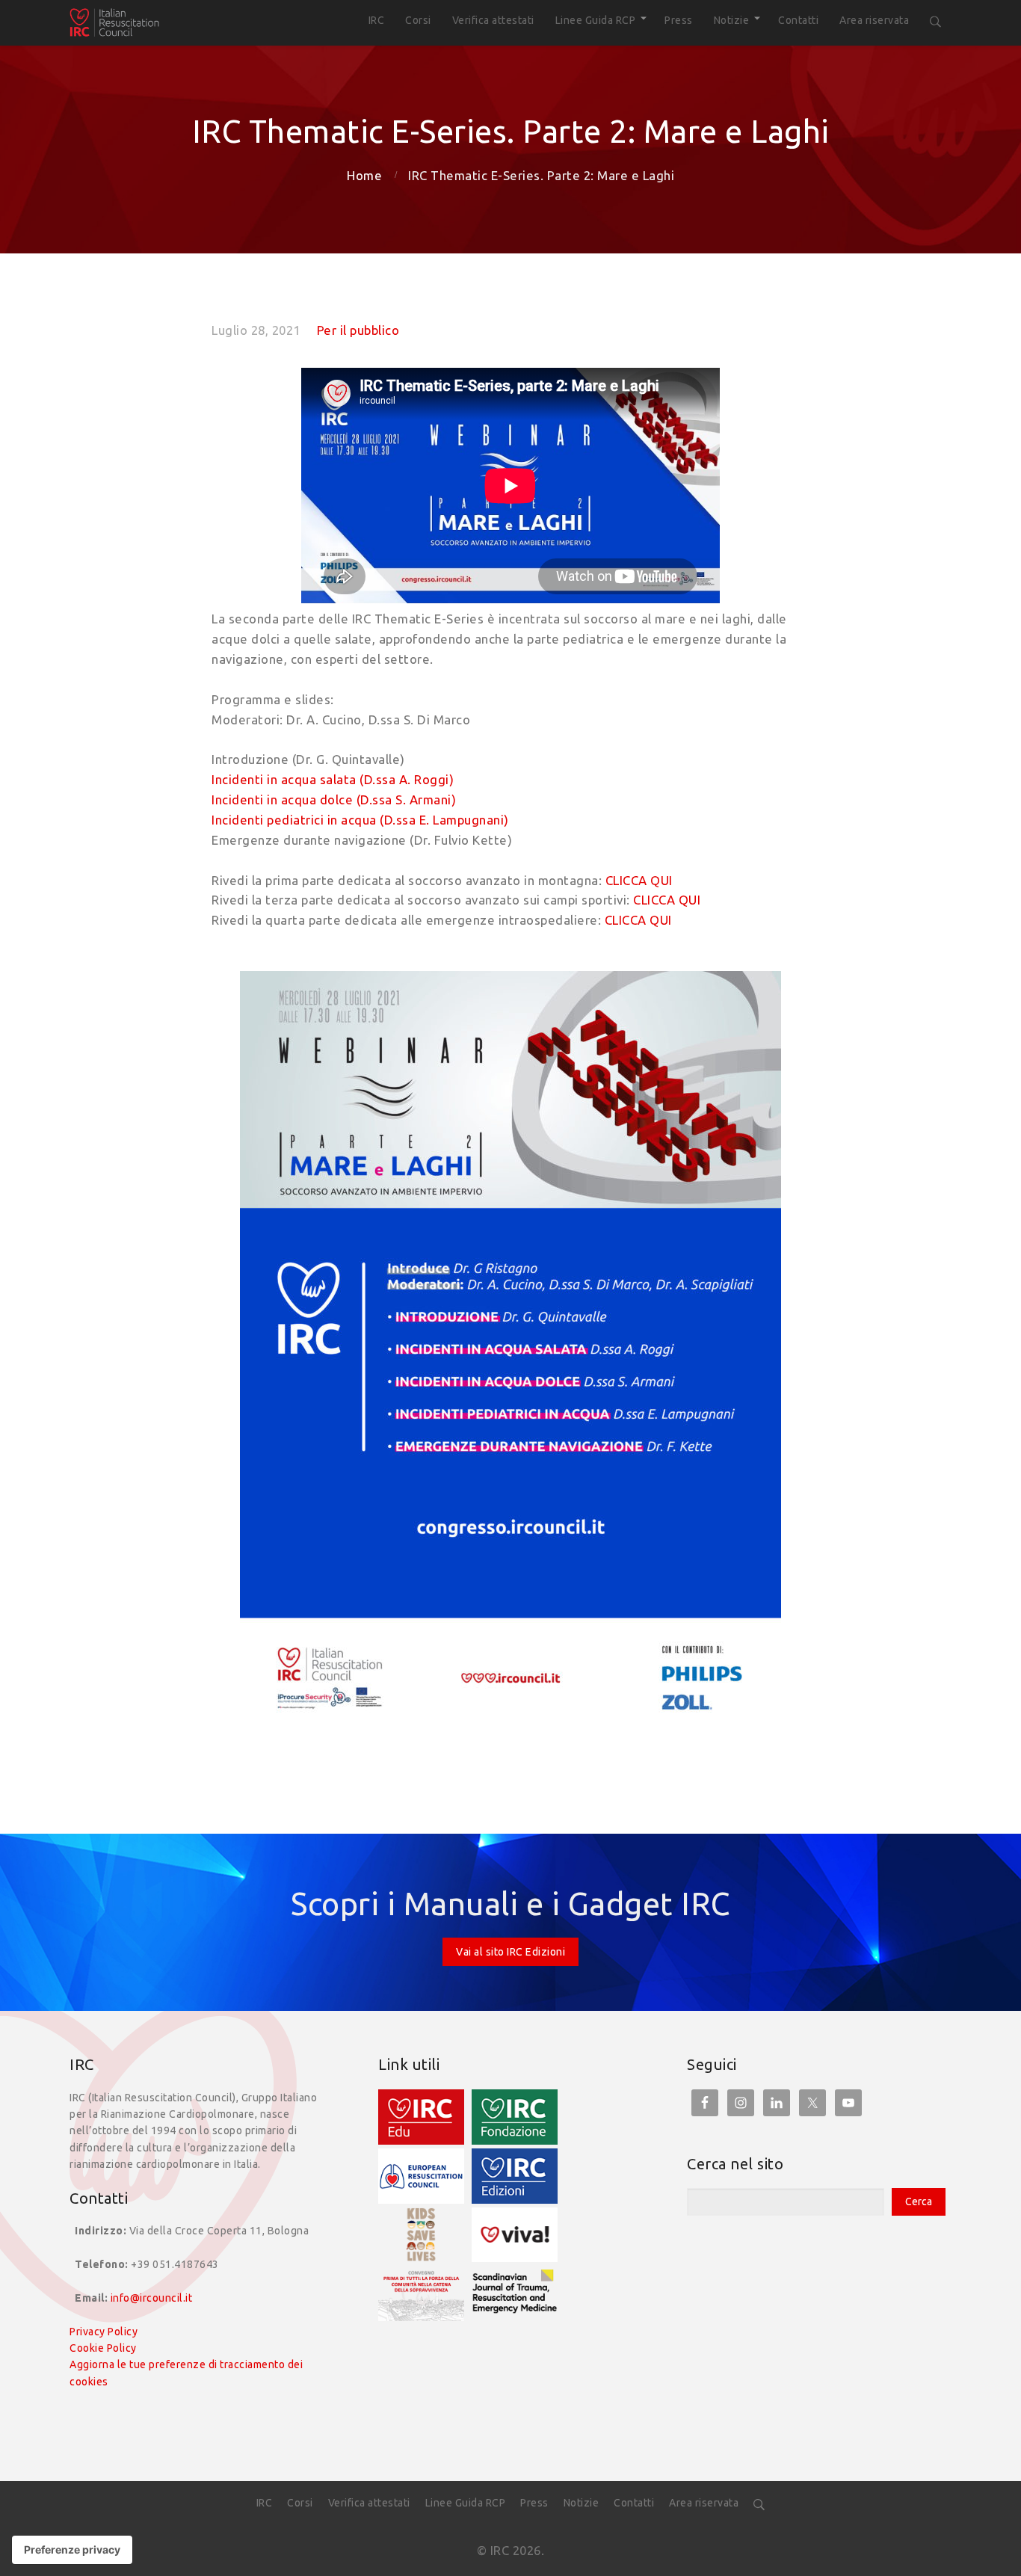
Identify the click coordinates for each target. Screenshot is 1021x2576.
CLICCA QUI (639, 880)
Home (364, 175)
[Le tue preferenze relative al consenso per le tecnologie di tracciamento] (72, 2550)
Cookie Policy (103, 2348)
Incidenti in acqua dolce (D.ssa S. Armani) (334, 799)
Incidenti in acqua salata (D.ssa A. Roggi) (333, 779)
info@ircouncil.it (152, 2298)
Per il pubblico (358, 330)
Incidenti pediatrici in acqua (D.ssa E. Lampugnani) (360, 820)
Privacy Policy (104, 2332)
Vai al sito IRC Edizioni (510, 1952)
